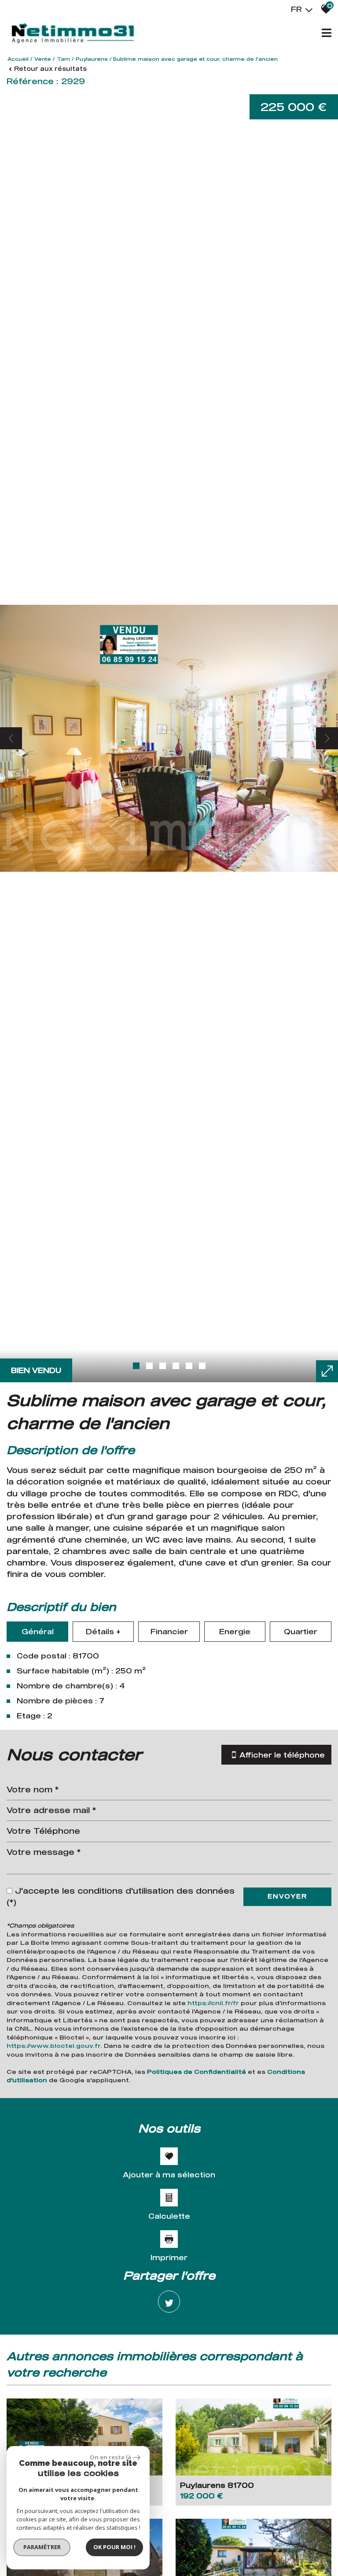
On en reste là (110, 2457)
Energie (235, 1631)
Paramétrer (42, 2547)
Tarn (63, 59)
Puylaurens (92, 59)
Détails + (103, 1631)
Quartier (301, 1631)
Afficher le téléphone (282, 1755)
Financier (169, 1631)
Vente (43, 59)
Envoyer (287, 1896)
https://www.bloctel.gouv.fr (53, 2046)
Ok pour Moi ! (114, 2547)
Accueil (18, 59)
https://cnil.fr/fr (213, 2003)
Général (38, 1631)
